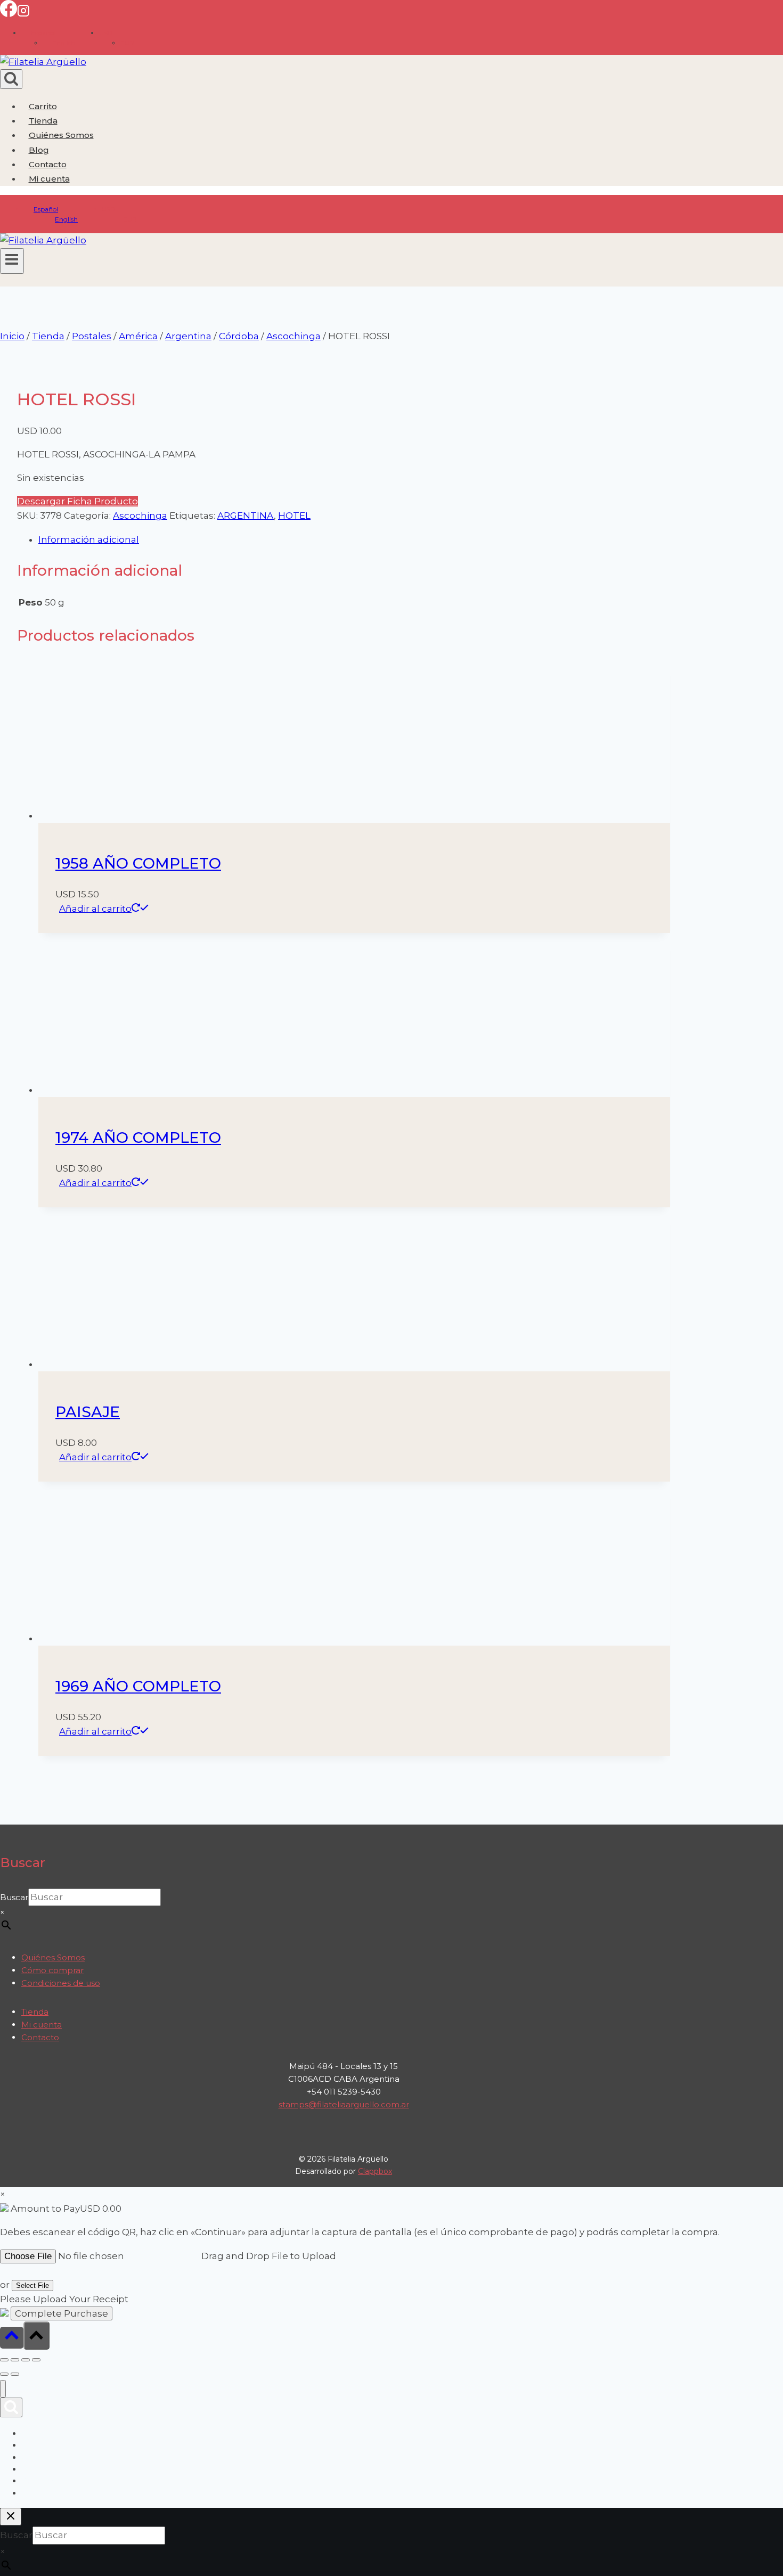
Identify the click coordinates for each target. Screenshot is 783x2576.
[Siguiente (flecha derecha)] (15, 2374)
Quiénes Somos (61, 135)
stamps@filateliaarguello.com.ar (344, 2104)
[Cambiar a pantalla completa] (15, 2360)
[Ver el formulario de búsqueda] (11, 79)
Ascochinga (140, 516)
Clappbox (375, 2171)
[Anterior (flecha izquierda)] (4, 2374)
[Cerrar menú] (3, 2389)
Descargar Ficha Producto (78, 501)
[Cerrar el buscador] (11, 2517)
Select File (32, 2285)
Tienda (43, 121)
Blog (39, 150)
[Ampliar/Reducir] (4, 2360)
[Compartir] (26, 2360)
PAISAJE (88, 1412)
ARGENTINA (246, 516)
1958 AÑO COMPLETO (138, 863)
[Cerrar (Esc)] (36, 2360)
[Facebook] (9, 14)
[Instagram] (23, 14)
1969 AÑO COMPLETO (138, 1686)
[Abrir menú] (12, 261)
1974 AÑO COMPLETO (138, 1138)
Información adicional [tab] (89, 539)
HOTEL (294, 516)
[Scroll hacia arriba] (12, 2338)
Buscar (14, 1897)
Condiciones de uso (61, 1983)
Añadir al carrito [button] (95, 909)
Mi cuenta (42, 2025)
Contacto (48, 164)
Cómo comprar (52, 1970)
